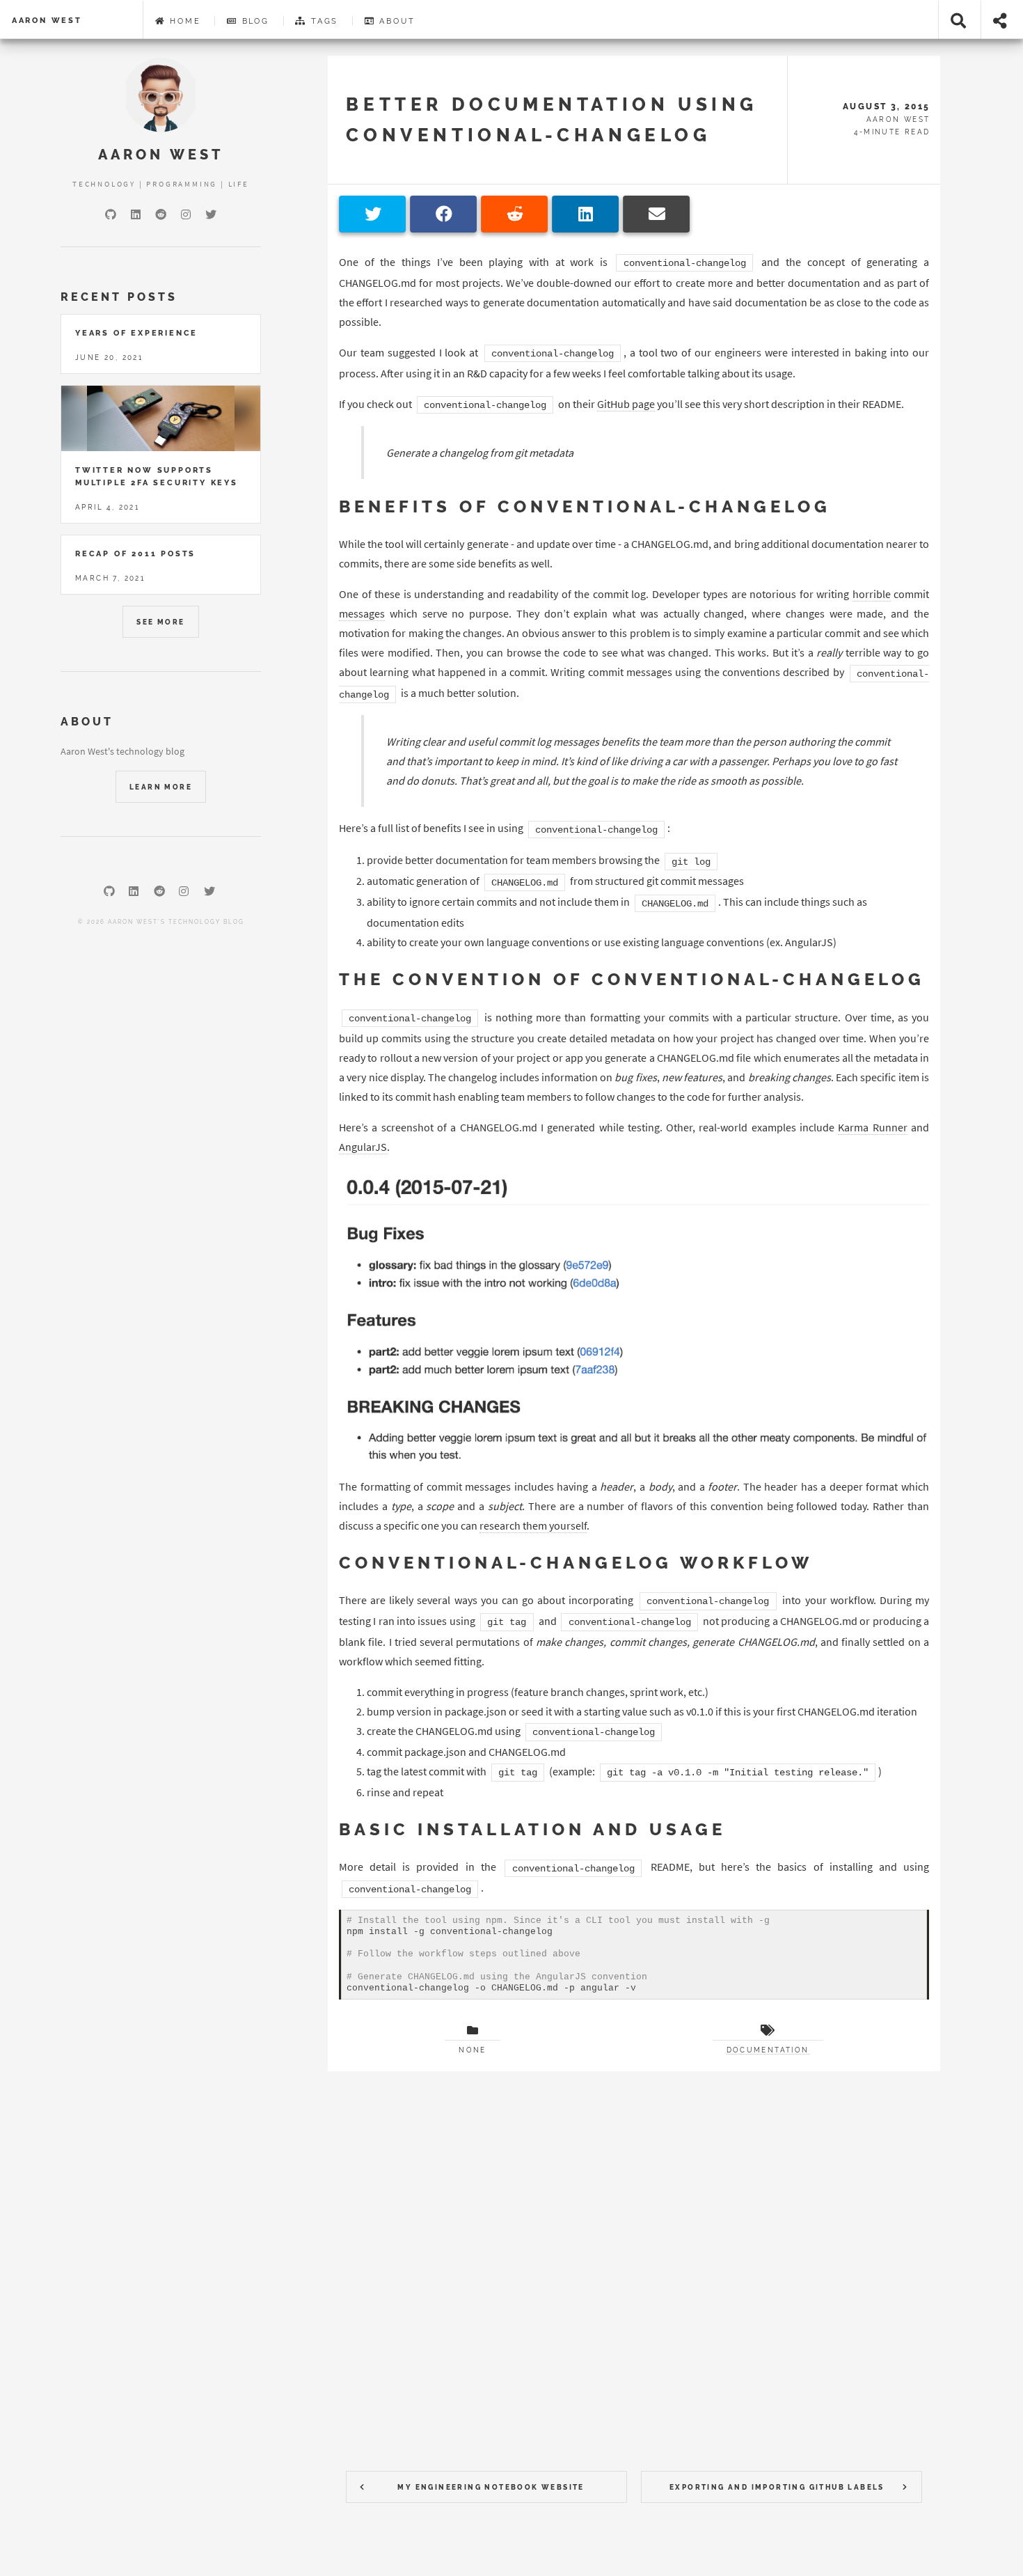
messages (362, 613)
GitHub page (626, 404)
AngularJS (363, 1147)
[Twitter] (211, 214)
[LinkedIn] (136, 214)
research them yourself (533, 1525)
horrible (872, 594)
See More (160, 622)
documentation (768, 2050)
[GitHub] (111, 214)
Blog (254, 21)
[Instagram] (186, 214)
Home (183, 21)
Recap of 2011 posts (135, 553)
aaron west (47, 20)
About (396, 21)
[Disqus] (634, 2262)
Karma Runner (872, 1127)
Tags (323, 21)
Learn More (161, 787)
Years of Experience (136, 333)
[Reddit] (161, 214)
